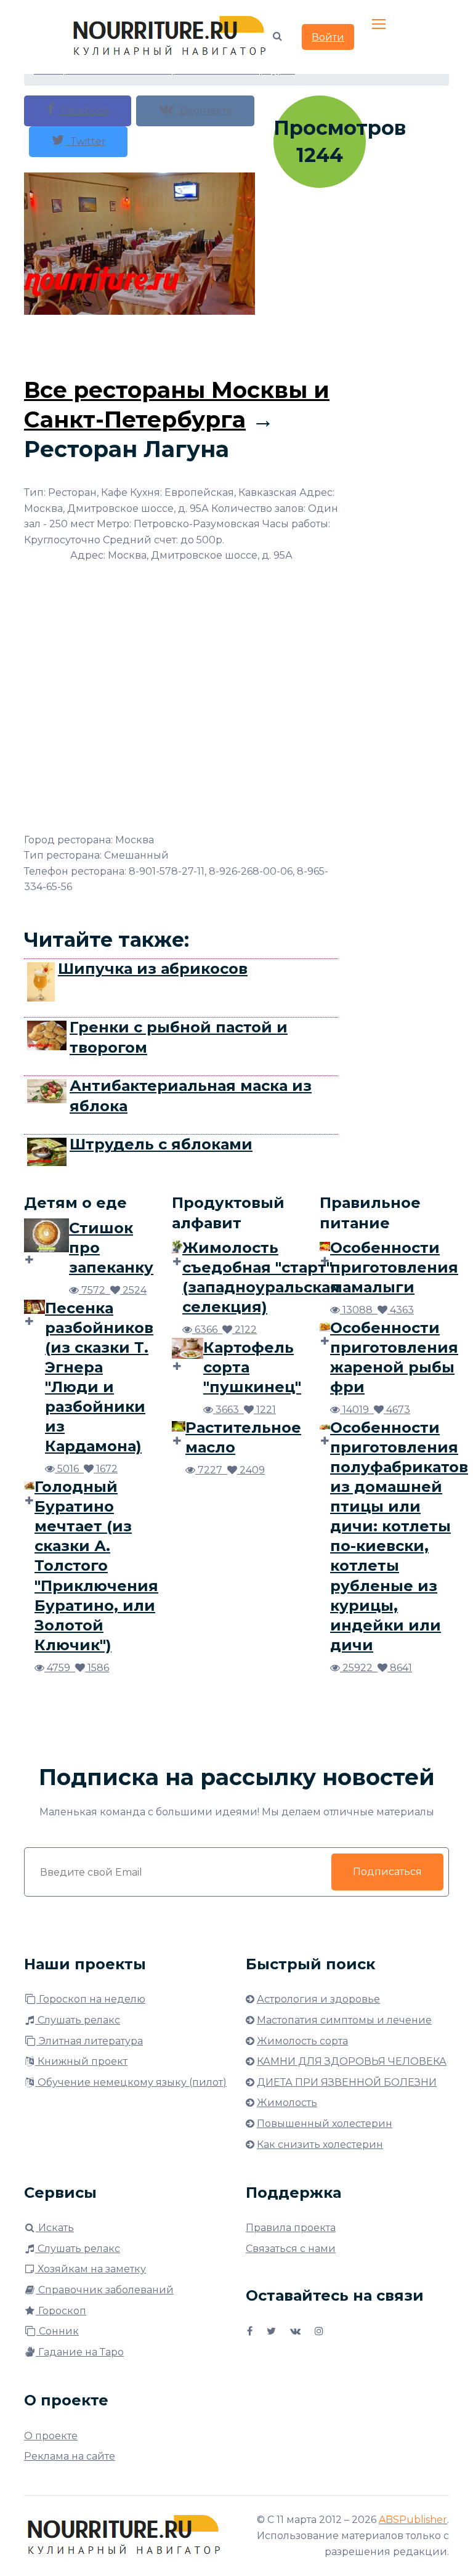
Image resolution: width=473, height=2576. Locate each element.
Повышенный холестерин (325, 2124)
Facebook (83, 111)
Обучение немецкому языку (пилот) (131, 2082)
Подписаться (387, 1872)
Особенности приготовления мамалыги (394, 1267)
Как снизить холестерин (320, 2145)
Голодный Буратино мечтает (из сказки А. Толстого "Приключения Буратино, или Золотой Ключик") (96, 1566)
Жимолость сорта (302, 2041)
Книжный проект (81, 2061)
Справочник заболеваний (105, 2290)
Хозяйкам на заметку (91, 2269)
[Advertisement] (248, 342)
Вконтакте (204, 111)
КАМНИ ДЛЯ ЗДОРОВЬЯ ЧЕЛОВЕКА (352, 2061)
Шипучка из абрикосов (153, 969)
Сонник (58, 2331)
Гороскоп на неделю (91, 1999)
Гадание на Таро (80, 2352)
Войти (328, 37)
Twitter (86, 141)
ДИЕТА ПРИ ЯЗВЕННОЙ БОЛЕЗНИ (347, 2082)
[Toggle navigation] (380, 25)
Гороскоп (61, 2311)
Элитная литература (90, 2041)
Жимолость (287, 2103)
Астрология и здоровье (318, 1999)
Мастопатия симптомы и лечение (344, 2020)
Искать (55, 2228)
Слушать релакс (78, 2020)
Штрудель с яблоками (161, 1144)
